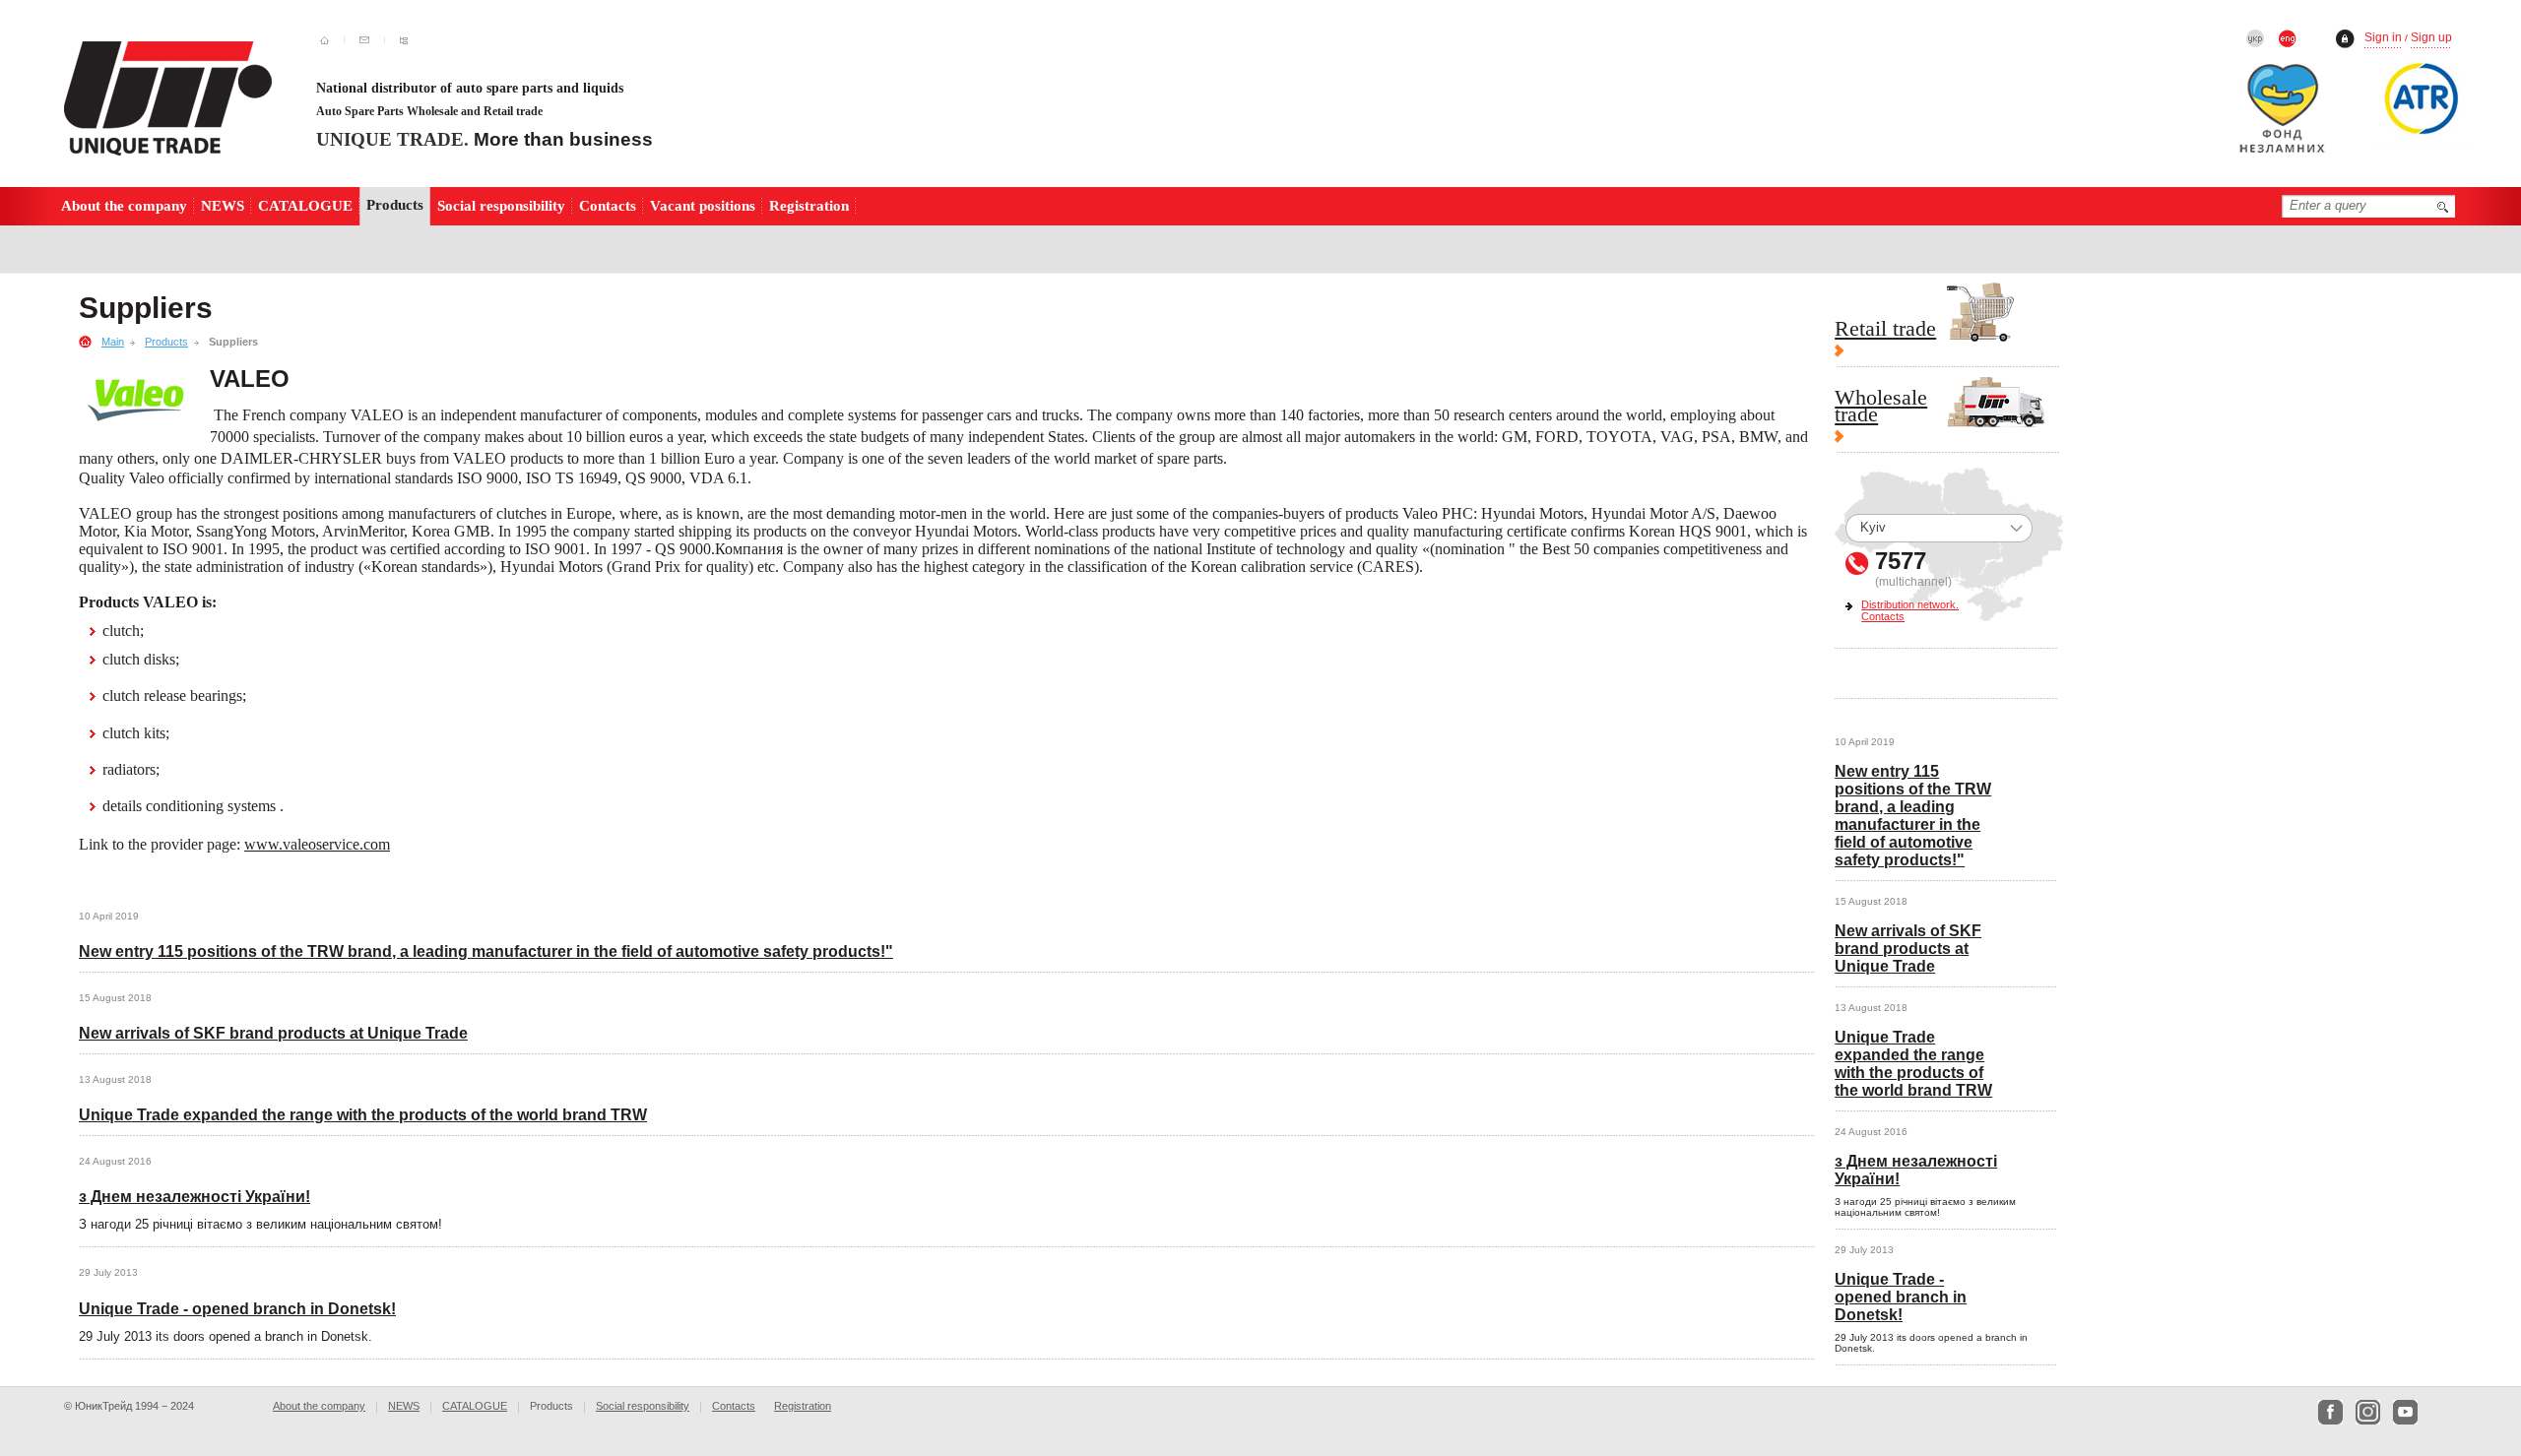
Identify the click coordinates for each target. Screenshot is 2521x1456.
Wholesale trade (1881, 408)
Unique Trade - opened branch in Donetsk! (237, 1309)
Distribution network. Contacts (1910, 610)
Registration (809, 205)
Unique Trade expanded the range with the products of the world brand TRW (363, 1115)
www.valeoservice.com (317, 844)
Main (113, 342)
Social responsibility (501, 205)
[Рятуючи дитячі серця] (2293, 113)
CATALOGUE (305, 205)
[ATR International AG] (2423, 98)
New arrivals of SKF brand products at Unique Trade (273, 1033)
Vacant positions (703, 205)
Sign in (2383, 37)
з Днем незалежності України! (194, 1197)
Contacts (608, 205)
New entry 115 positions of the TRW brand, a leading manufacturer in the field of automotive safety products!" (486, 951)
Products (166, 342)
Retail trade (1885, 330)
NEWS (223, 205)
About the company (124, 205)
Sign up (2431, 37)
